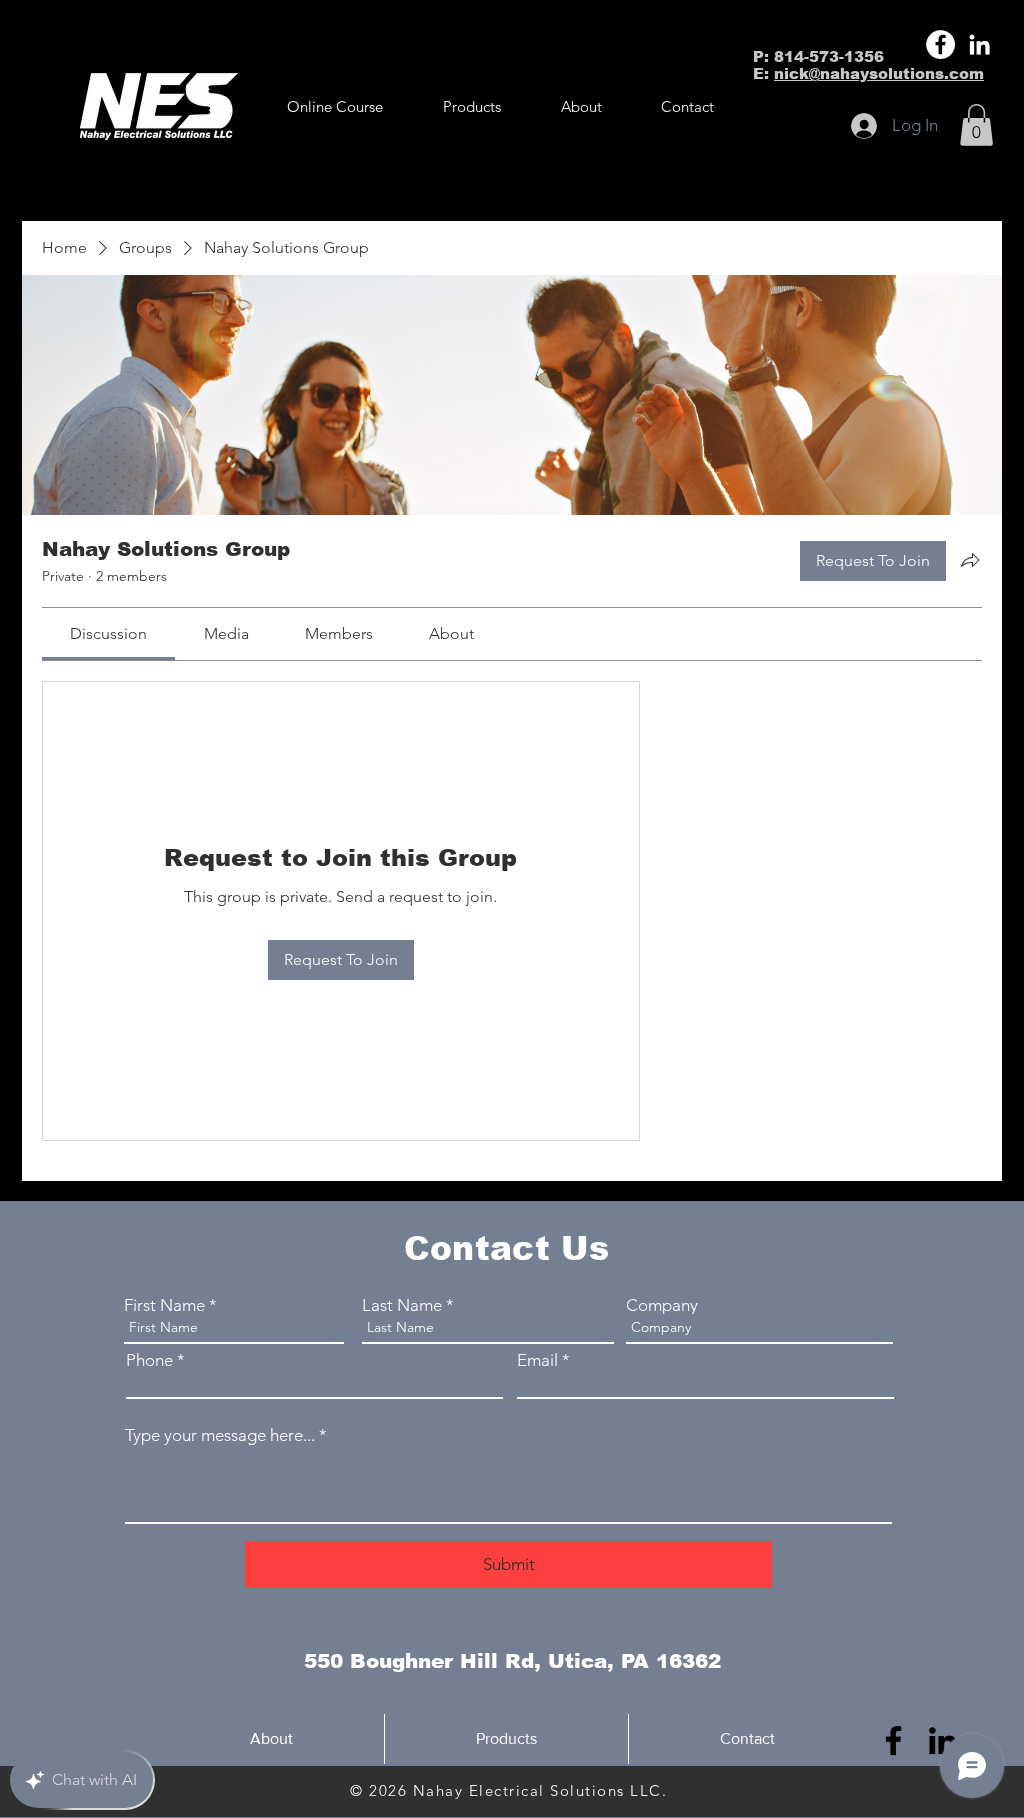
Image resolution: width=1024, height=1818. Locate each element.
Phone (149, 1360)
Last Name (402, 1305)
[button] (472, 107)
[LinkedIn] (979, 44)
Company (662, 1305)
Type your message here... (220, 1435)
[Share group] (970, 560)
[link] (108, 633)
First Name (164, 1305)
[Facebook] (940, 44)
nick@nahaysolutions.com (879, 73)
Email (537, 1360)
